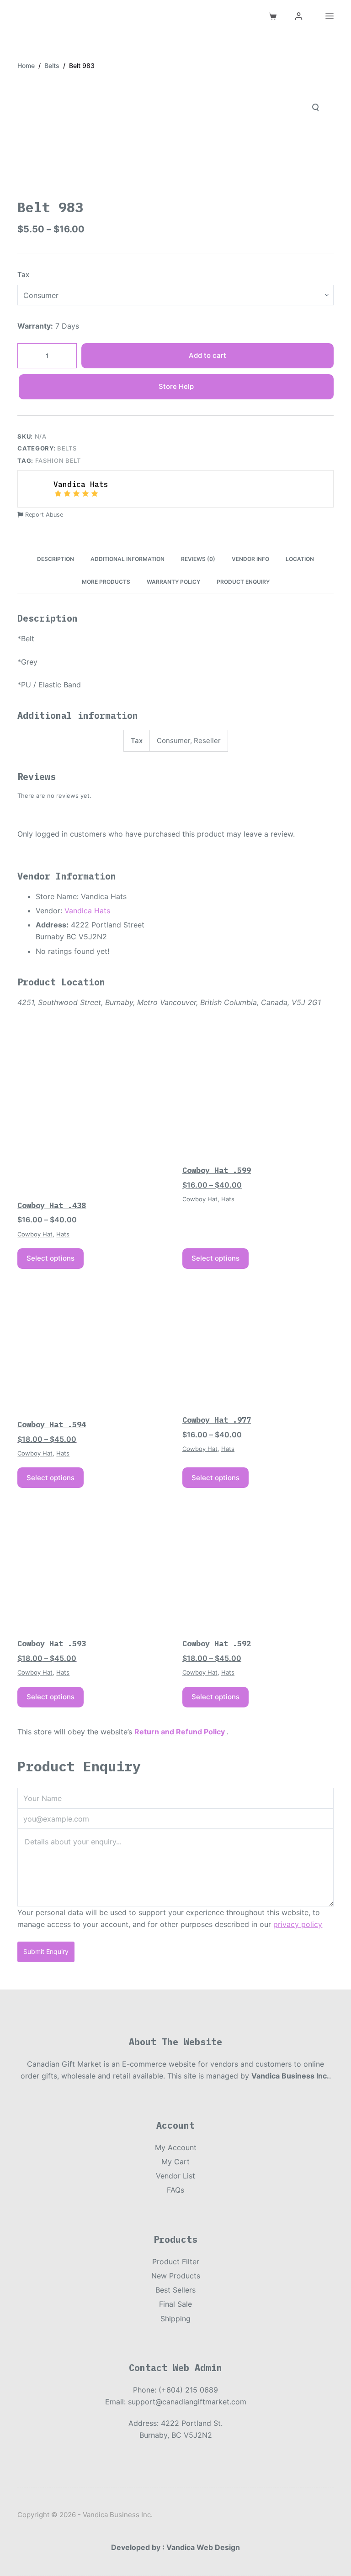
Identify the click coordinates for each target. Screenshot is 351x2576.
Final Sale (175, 2304)
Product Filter (176, 2262)
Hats (63, 1234)
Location (300, 559)
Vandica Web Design (203, 2547)
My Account (176, 2147)
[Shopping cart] (273, 16)
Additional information (128, 559)
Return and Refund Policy (180, 1732)
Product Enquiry (243, 582)
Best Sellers (175, 2290)
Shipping (175, 2319)
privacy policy (298, 1924)
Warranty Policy (173, 582)
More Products (106, 582)
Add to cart (207, 355)
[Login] (299, 16)
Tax (23, 275)
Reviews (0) (198, 559)
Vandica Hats (87, 911)
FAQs (175, 2190)
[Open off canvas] (330, 16)
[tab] (56, 559)
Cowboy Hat (35, 1234)
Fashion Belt (58, 461)
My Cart (175, 2162)
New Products (176, 2276)
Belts (67, 448)
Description (56, 559)
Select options (51, 1258)
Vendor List (175, 2176)
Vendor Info (250, 559)
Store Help (176, 386)
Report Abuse (43, 515)
